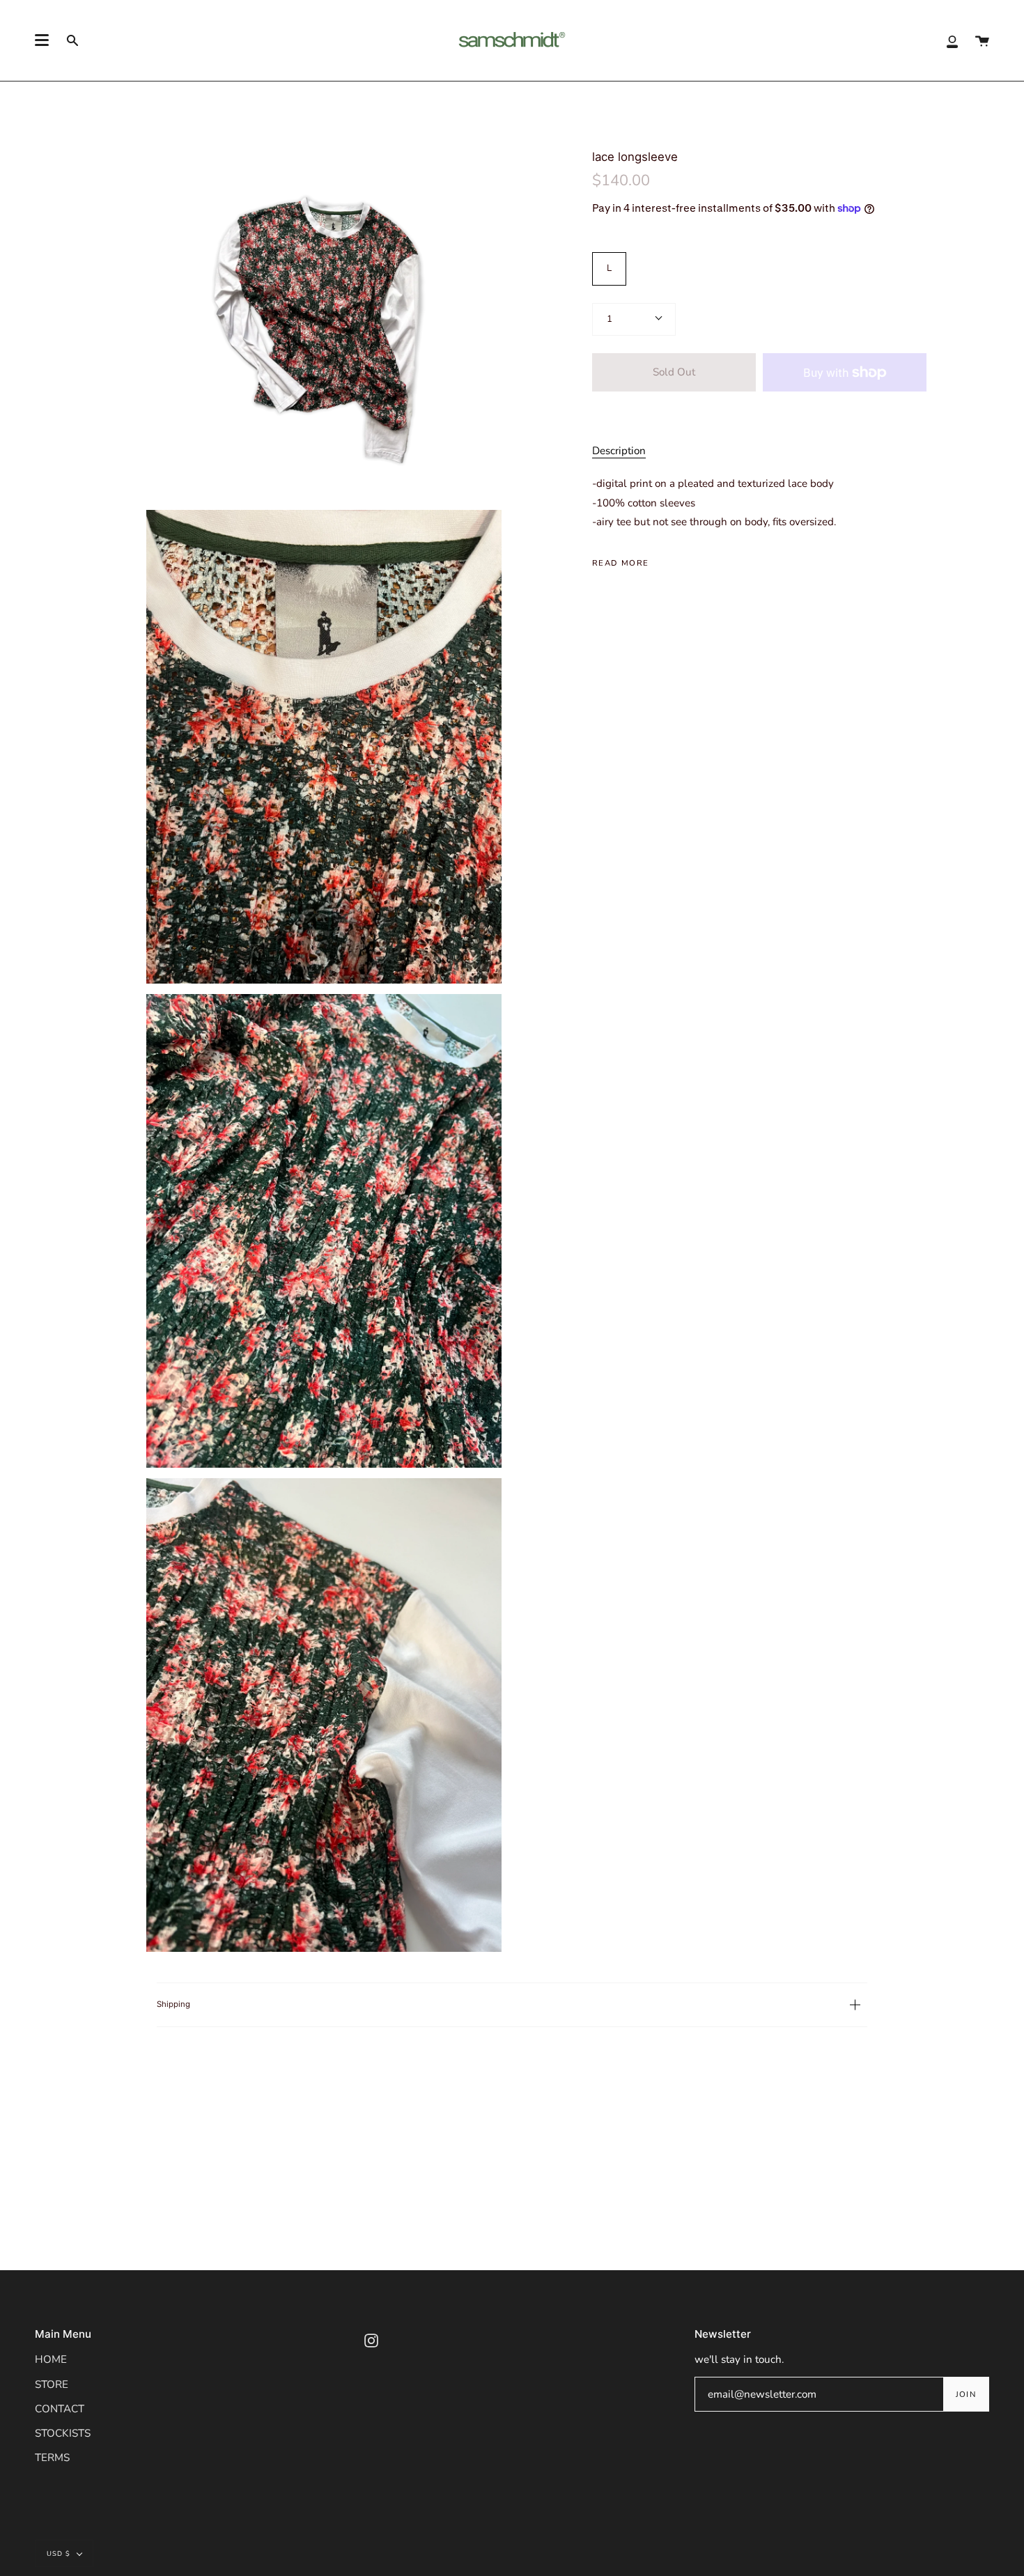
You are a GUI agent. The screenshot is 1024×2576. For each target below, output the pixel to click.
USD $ (59, 2553)
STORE (52, 2384)
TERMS (52, 2458)
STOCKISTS (63, 2433)
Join (966, 2394)
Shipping (173, 2004)
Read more (620, 563)
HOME (51, 2359)
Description (619, 451)
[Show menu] (42, 40)
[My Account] (952, 40)
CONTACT (60, 2409)
